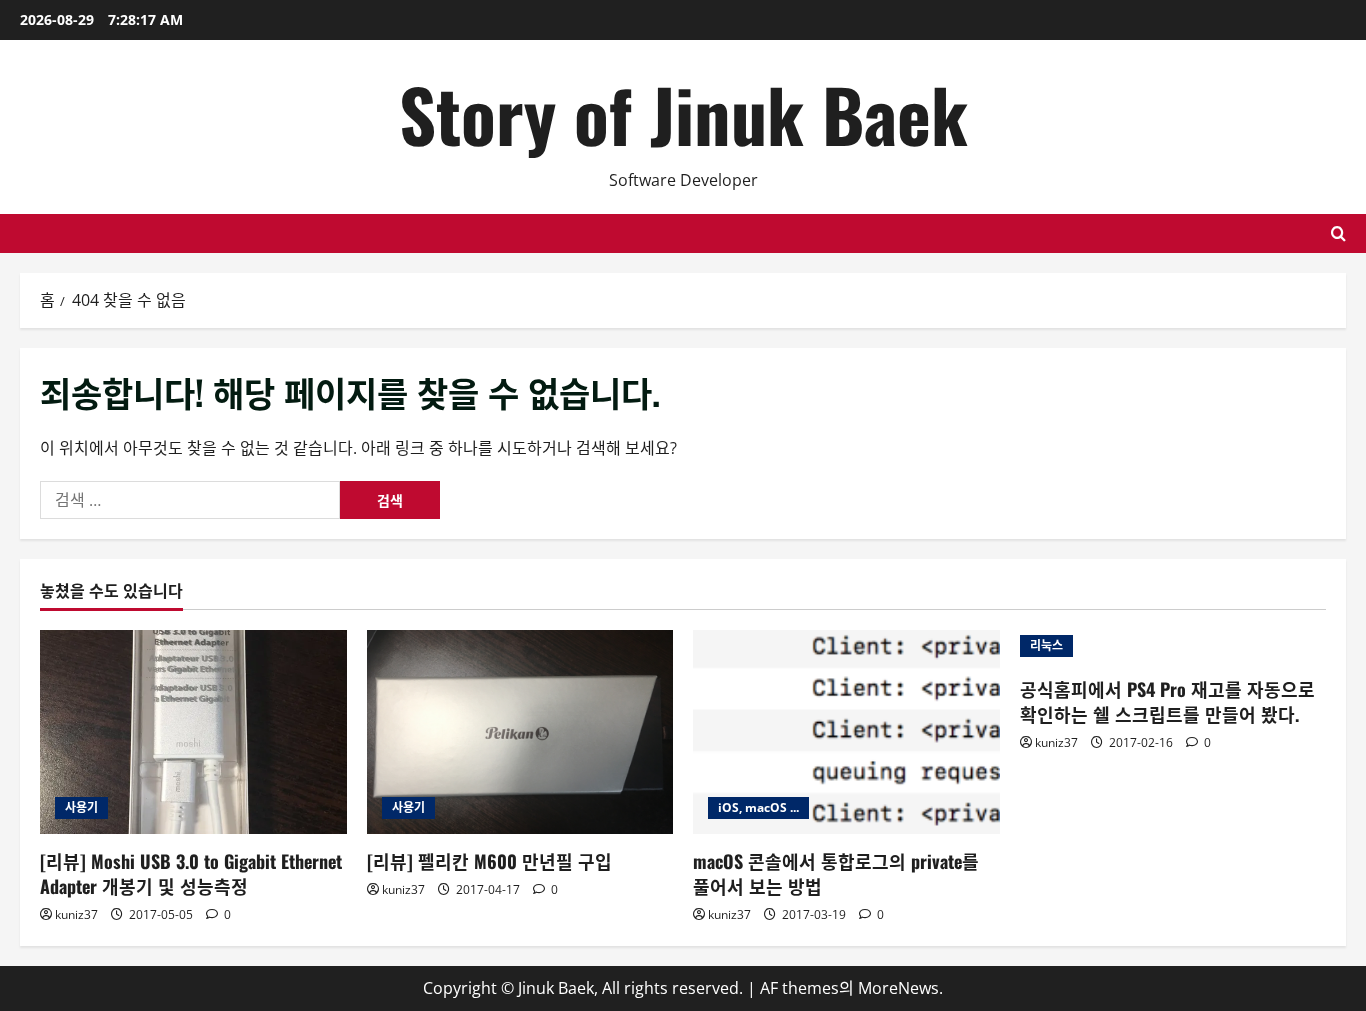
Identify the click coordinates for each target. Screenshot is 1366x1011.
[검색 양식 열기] (1338, 233)
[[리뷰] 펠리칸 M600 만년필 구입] (520, 732)
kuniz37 (76, 914)
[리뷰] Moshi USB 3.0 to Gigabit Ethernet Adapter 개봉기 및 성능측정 (191, 873)
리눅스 (1046, 645)
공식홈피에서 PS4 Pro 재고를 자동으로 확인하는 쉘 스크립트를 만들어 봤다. (1167, 701)
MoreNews (898, 988)
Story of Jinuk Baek (683, 113)
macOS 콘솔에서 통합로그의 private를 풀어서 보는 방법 (836, 873)
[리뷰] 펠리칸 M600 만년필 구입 (489, 861)
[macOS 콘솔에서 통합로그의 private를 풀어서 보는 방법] (846, 732)
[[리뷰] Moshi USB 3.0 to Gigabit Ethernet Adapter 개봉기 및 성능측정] (193, 732)
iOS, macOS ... (758, 807)
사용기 (81, 807)
